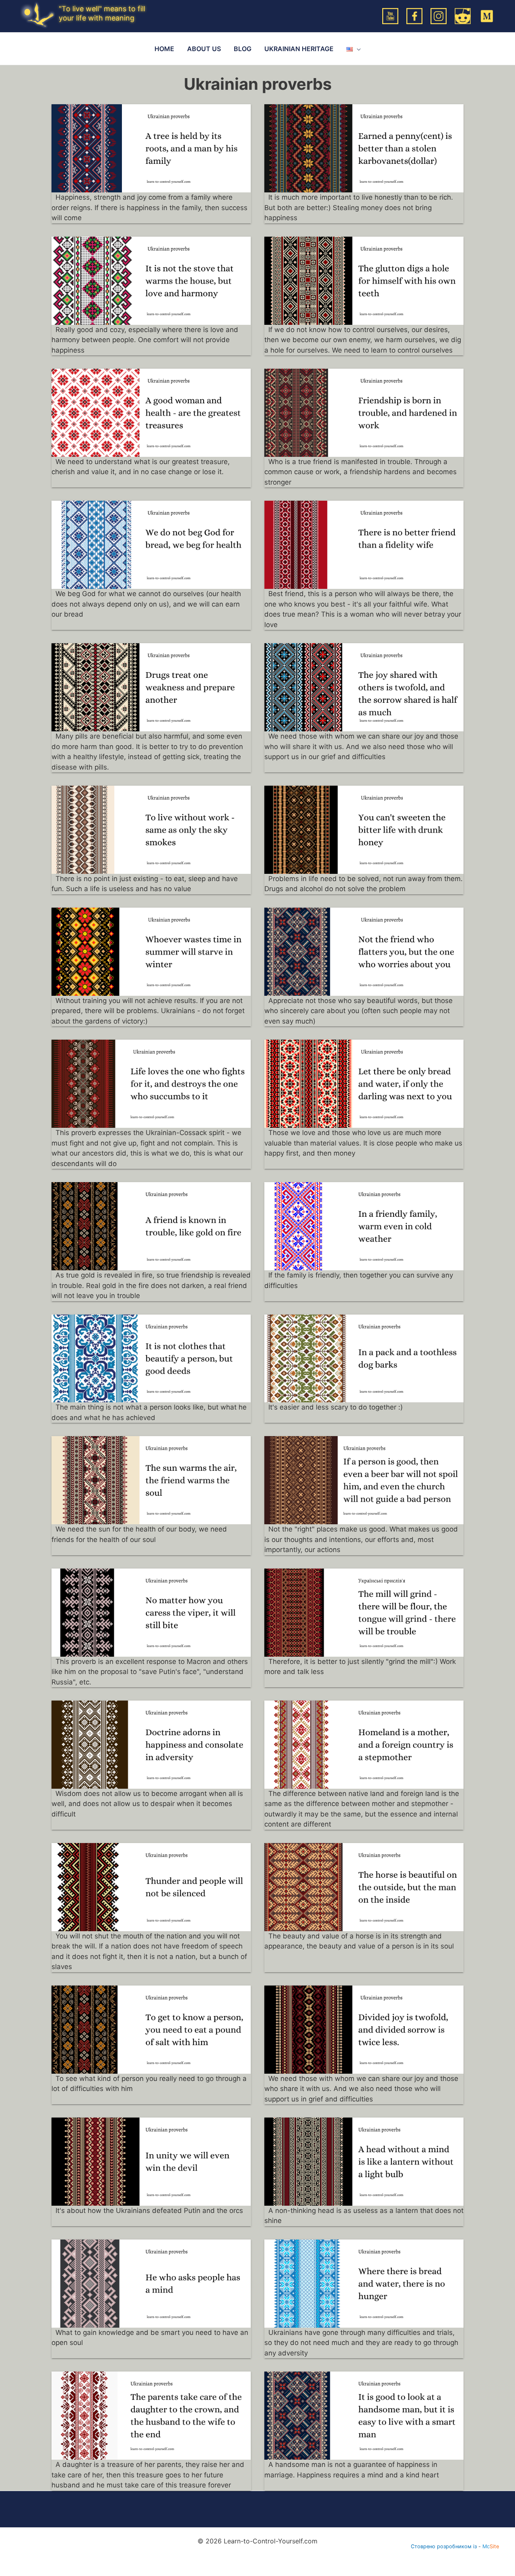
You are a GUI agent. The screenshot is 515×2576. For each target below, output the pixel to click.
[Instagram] (439, 15)
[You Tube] (390, 15)
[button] (357, 49)
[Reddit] (463, 15)
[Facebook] (414, 15)
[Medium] (487, 15)
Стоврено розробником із (444, 2546)
